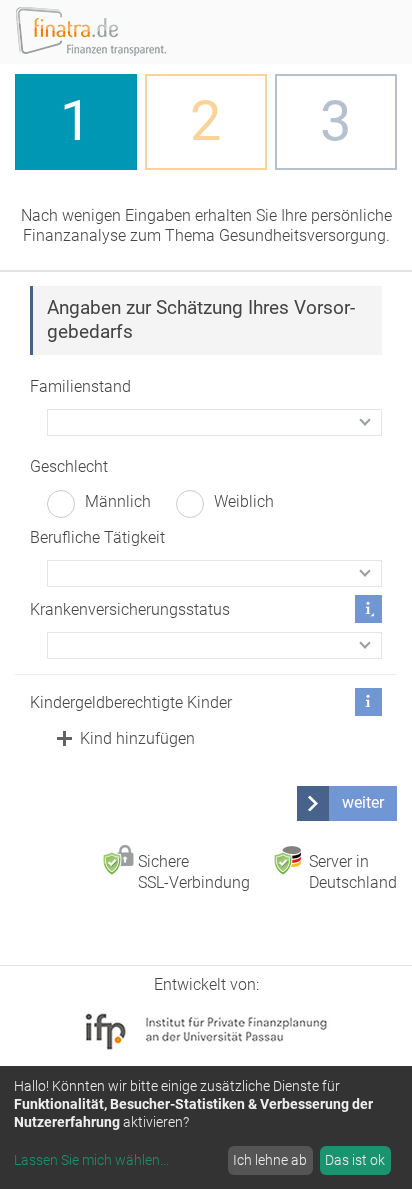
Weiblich (244, 501)
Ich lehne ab (270, 1160)
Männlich (118, 501)
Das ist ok (355, 1160)
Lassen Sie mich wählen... (91, 1160)
